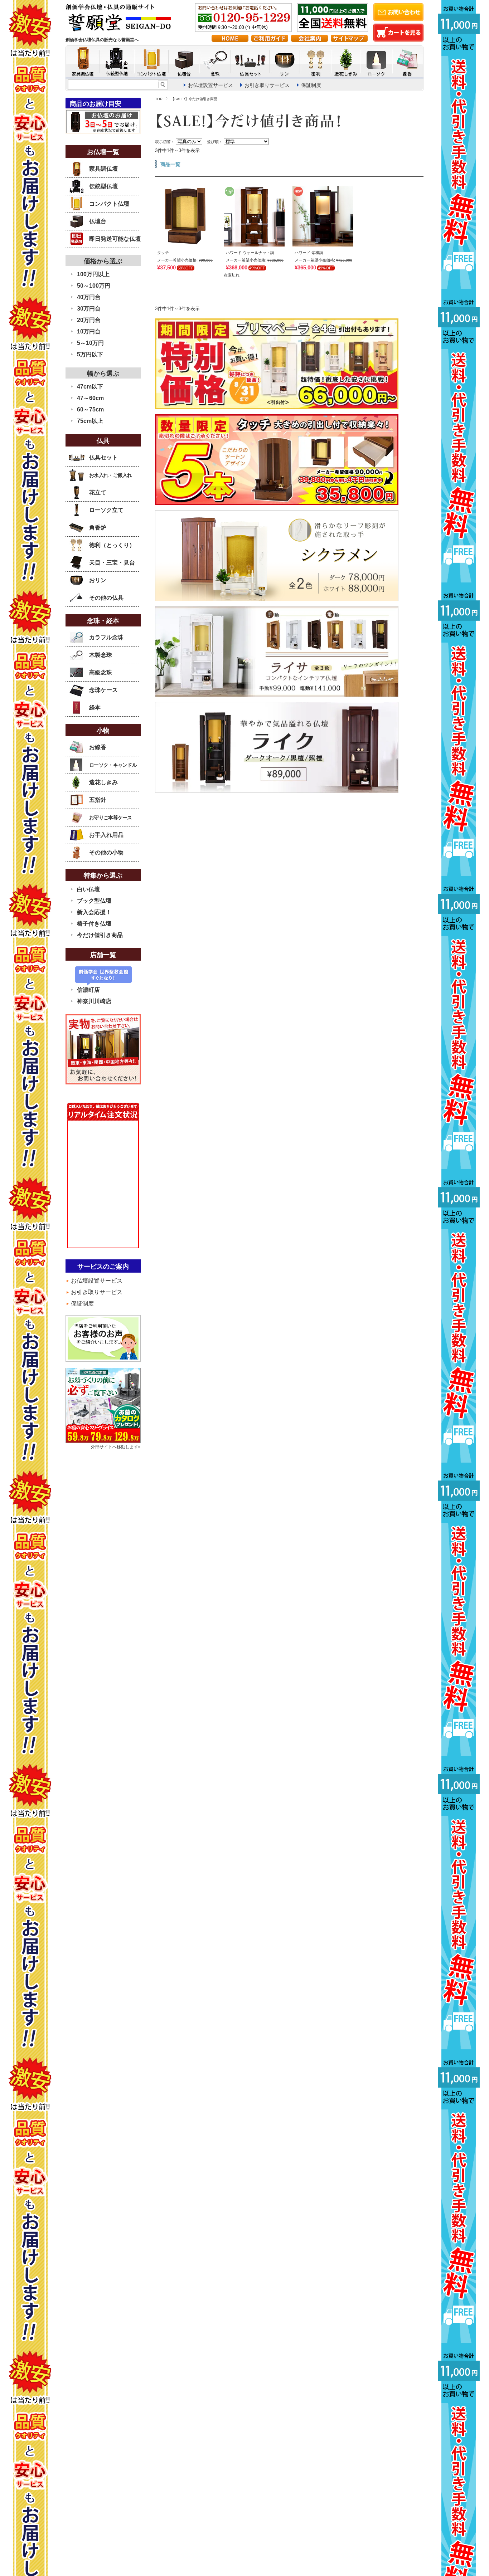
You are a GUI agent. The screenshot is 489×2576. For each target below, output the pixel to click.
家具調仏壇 (103, 169)
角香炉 (98, 528)
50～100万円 (94, 286)
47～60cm (90, 398)
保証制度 (311, 85)
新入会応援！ (94, 912)
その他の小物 (106, 852)
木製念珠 (101, 655)
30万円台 (89, 309)
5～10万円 (90, 343)
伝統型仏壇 (103, 186)
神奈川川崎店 (94, 1001)
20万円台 (89, 320)
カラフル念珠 (106, 637)
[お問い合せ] (398, 19)
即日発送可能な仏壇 (115, 239)
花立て (98, 492)
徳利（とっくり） (112, 545)
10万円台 (89, 331)
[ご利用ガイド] (270, 40)
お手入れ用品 (106, 835)
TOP (159, 99)
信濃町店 (88, 990)
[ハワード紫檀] (323, 243)
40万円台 (89, 297)
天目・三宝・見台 (112, 563)
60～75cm (90, 409)
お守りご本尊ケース (111, 818)
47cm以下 (90, 387)
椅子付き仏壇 (94, 924)
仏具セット (103, 457)
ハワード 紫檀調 (309, 253)
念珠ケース (103, 690)
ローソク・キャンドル (113, 765)
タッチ (163, 253)
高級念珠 (101, 672)
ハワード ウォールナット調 (250, 253)
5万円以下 (90, 354)
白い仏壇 (88, 889)
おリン (98, 580)
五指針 (98, 800)
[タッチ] (185, 243)
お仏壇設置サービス (210, 85)
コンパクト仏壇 (109, 204)
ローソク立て (106, 510)
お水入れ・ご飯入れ (111, 475)
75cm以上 (90, 421)
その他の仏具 (106, 598)
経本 (95, 708)
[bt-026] (254, 243)
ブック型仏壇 (94, 901)
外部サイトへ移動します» (116, 1447)
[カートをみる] (398, 40)
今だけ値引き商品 (100, 935)
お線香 (98, 747)
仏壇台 (98, 221)
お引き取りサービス (267, 85)
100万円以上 (93, 274)
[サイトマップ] (349, 40)
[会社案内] (309, 40)
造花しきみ (103, 782)
